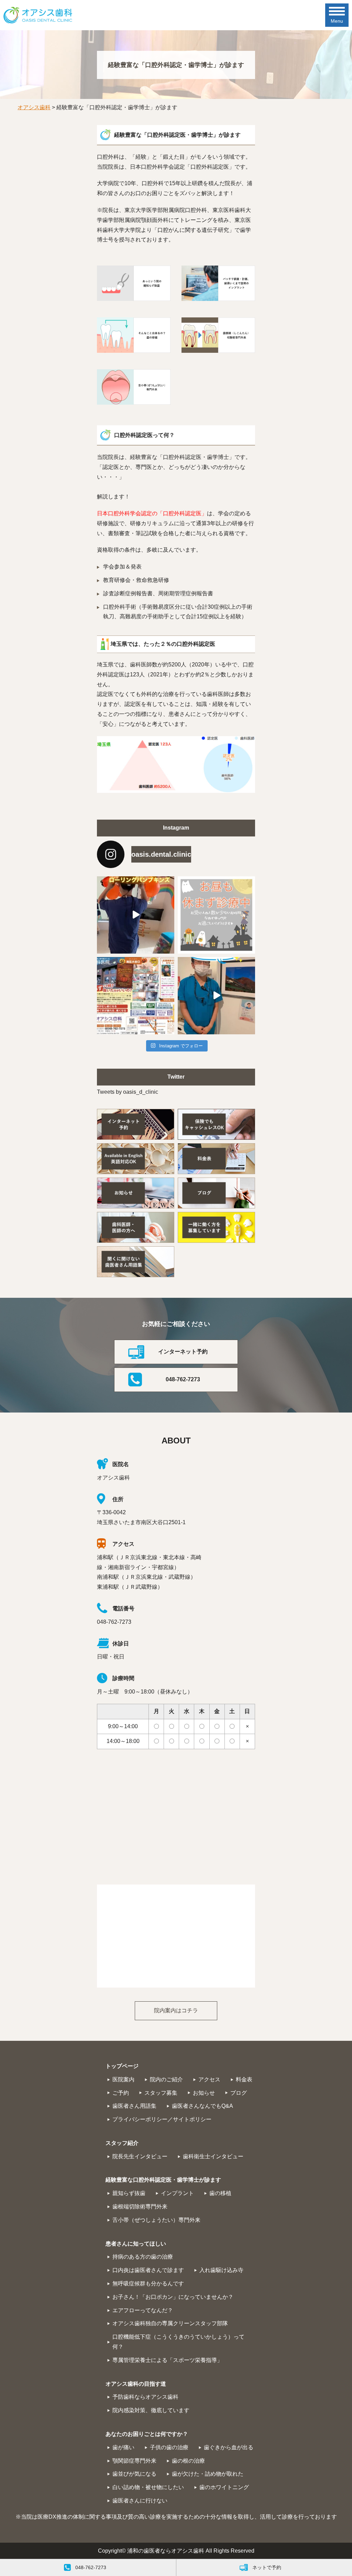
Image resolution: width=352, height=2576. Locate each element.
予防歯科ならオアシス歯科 (145, 2397)
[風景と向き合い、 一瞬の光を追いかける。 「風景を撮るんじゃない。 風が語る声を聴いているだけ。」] (216, 996)
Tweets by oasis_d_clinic (128, 1092)
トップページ (122, 2066)
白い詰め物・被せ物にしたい (148, 2487)
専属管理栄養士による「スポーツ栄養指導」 (167, 2360)
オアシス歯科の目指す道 (136, 2384)
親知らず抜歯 (129, 2193)
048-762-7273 (183, 1379)
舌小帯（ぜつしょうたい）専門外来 (156, 2220)
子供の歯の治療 (169, 2447)
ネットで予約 (267, 2567)
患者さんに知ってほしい (136, 2244)
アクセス (209, 2079)
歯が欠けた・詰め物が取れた (208, 2474)
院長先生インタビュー (140, 2156)
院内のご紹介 (166, 2079)
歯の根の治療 (188, 2461)
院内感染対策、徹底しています (151, 2410)
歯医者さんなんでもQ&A (202, 2106)
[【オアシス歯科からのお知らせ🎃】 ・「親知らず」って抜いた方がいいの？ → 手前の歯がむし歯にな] (136, 996)
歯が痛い (123, 2447)
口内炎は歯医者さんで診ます (148, 2270)
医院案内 (123, 2079)
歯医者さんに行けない (140, 2501)
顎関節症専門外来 (134, 2461)
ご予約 (121, 2093)
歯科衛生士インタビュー (213, 2156)
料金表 (244, 2079)
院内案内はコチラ (176, 2010)
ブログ (239, 2093)
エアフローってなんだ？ (143, 2310)
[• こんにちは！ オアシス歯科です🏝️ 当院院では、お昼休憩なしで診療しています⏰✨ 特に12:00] (216, 915)
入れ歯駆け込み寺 (221, 2270)
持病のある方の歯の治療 (143, 2257)
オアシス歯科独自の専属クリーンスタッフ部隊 (170, 2323)
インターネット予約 (183, 1352)
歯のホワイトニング (224, 2487)
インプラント (177, 2193)
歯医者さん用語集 (134, 2106)
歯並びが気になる (134, 2474)
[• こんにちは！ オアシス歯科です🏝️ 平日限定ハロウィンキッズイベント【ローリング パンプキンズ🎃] (136, 915)
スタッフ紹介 (122, 2143)
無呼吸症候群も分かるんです (148, 2283)
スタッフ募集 (161, 2093)
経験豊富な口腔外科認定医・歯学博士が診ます (163, 2180)
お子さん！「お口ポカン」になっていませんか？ (173, 2297)
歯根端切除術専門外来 (140, 2207)
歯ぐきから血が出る (229, 2447)
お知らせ (204, 2093)
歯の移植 (220, 2193)
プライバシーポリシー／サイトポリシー (162, 2119)
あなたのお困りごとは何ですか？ (147, 2434)
